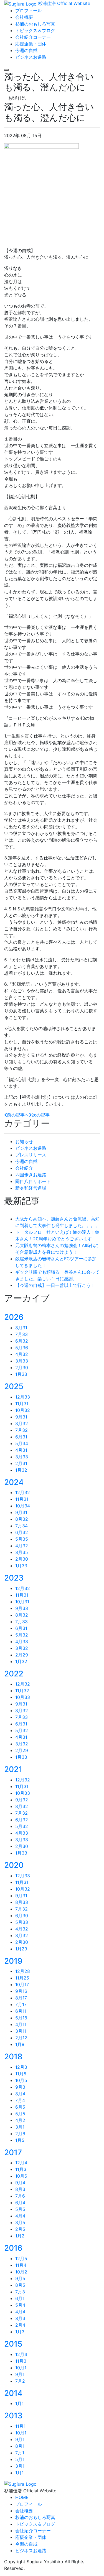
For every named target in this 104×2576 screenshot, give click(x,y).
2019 (13, 1961)
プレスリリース (31, 1155)
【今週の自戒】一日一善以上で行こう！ (55, 1285)
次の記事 (41, 1115)
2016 (13, 2248)
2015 (13, 2344)
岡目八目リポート (33, 1181)
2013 (13, 2416)
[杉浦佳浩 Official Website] (20, 2484)
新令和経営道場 (31, 1188)
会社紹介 (24, 1168)
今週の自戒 (26, 1161)
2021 (13, 1769)
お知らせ (24, 1141)
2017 (13, 2152)
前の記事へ (18, 1115)
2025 (14, 1386)
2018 (13, 2057)
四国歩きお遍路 (31, 1175)
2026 (14, 1317)
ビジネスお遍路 (31, 1148)
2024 (14, 1482)
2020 (14, 1865)
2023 (14, 1578)
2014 (13, 2393)
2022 (14, 1674)
